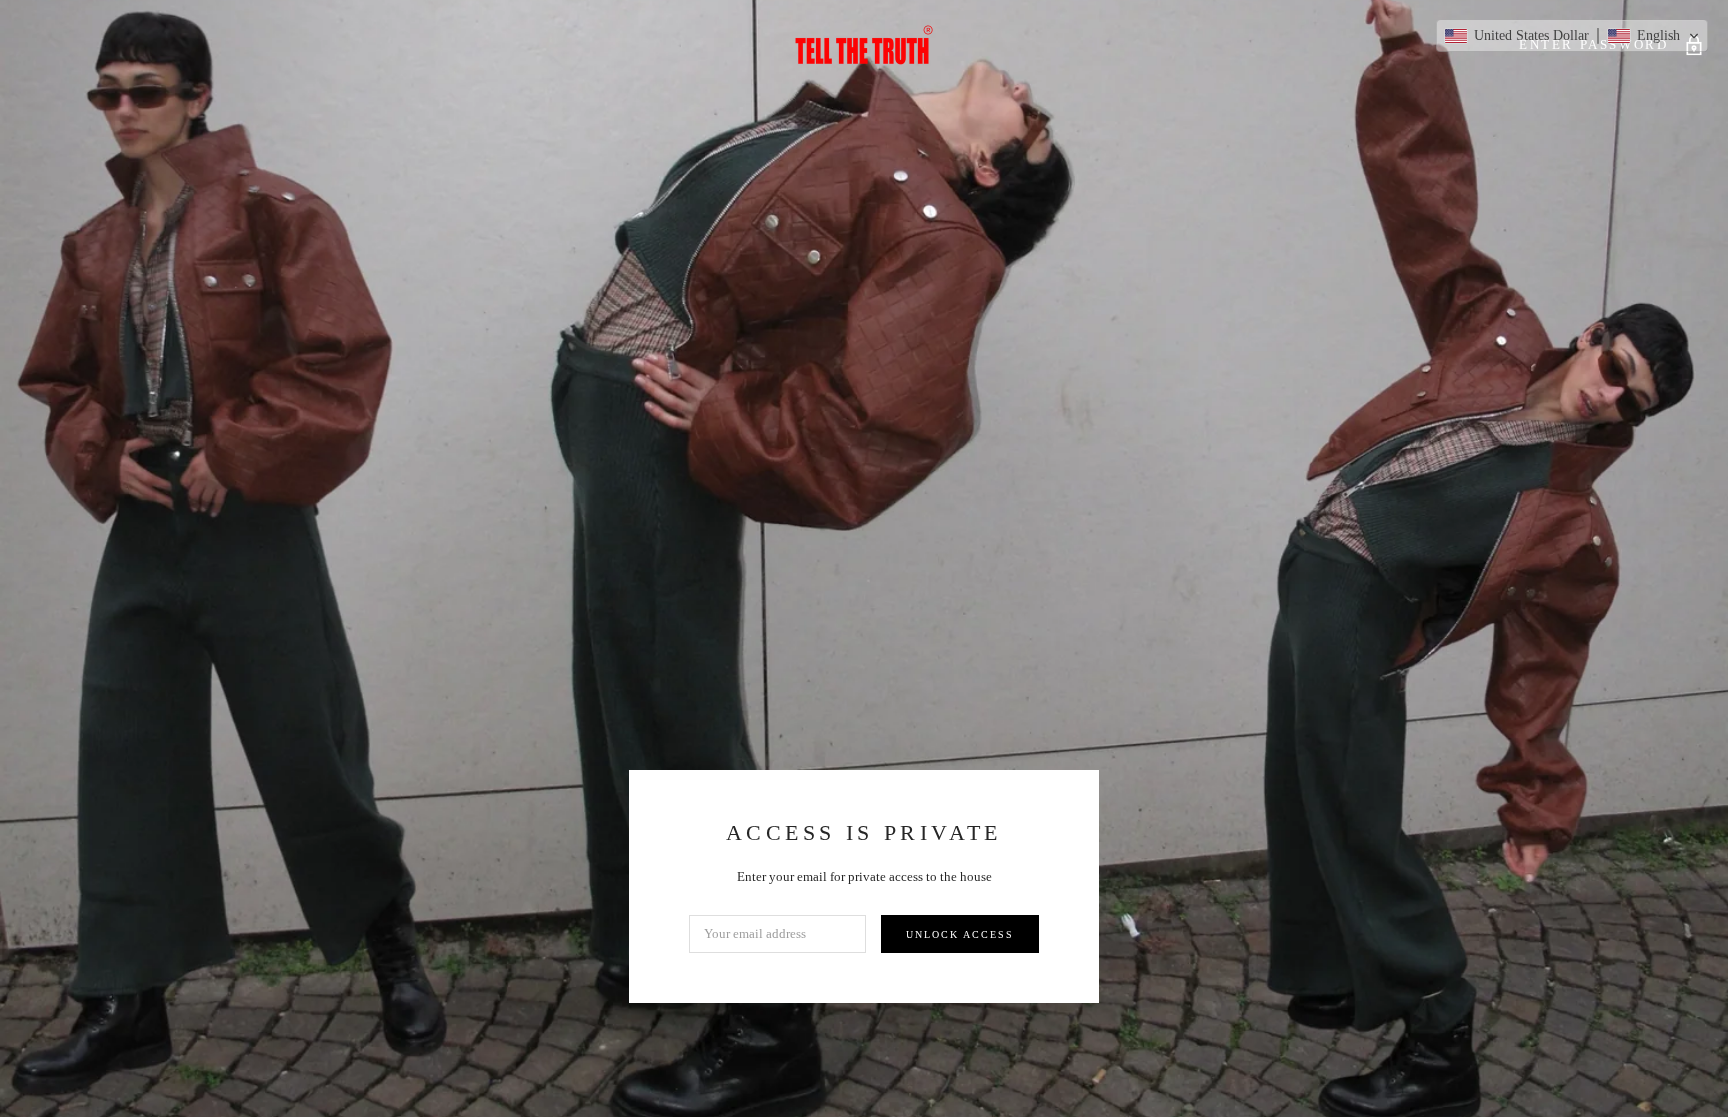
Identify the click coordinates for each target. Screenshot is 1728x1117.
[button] (1572, 36)
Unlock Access (960, 934)
